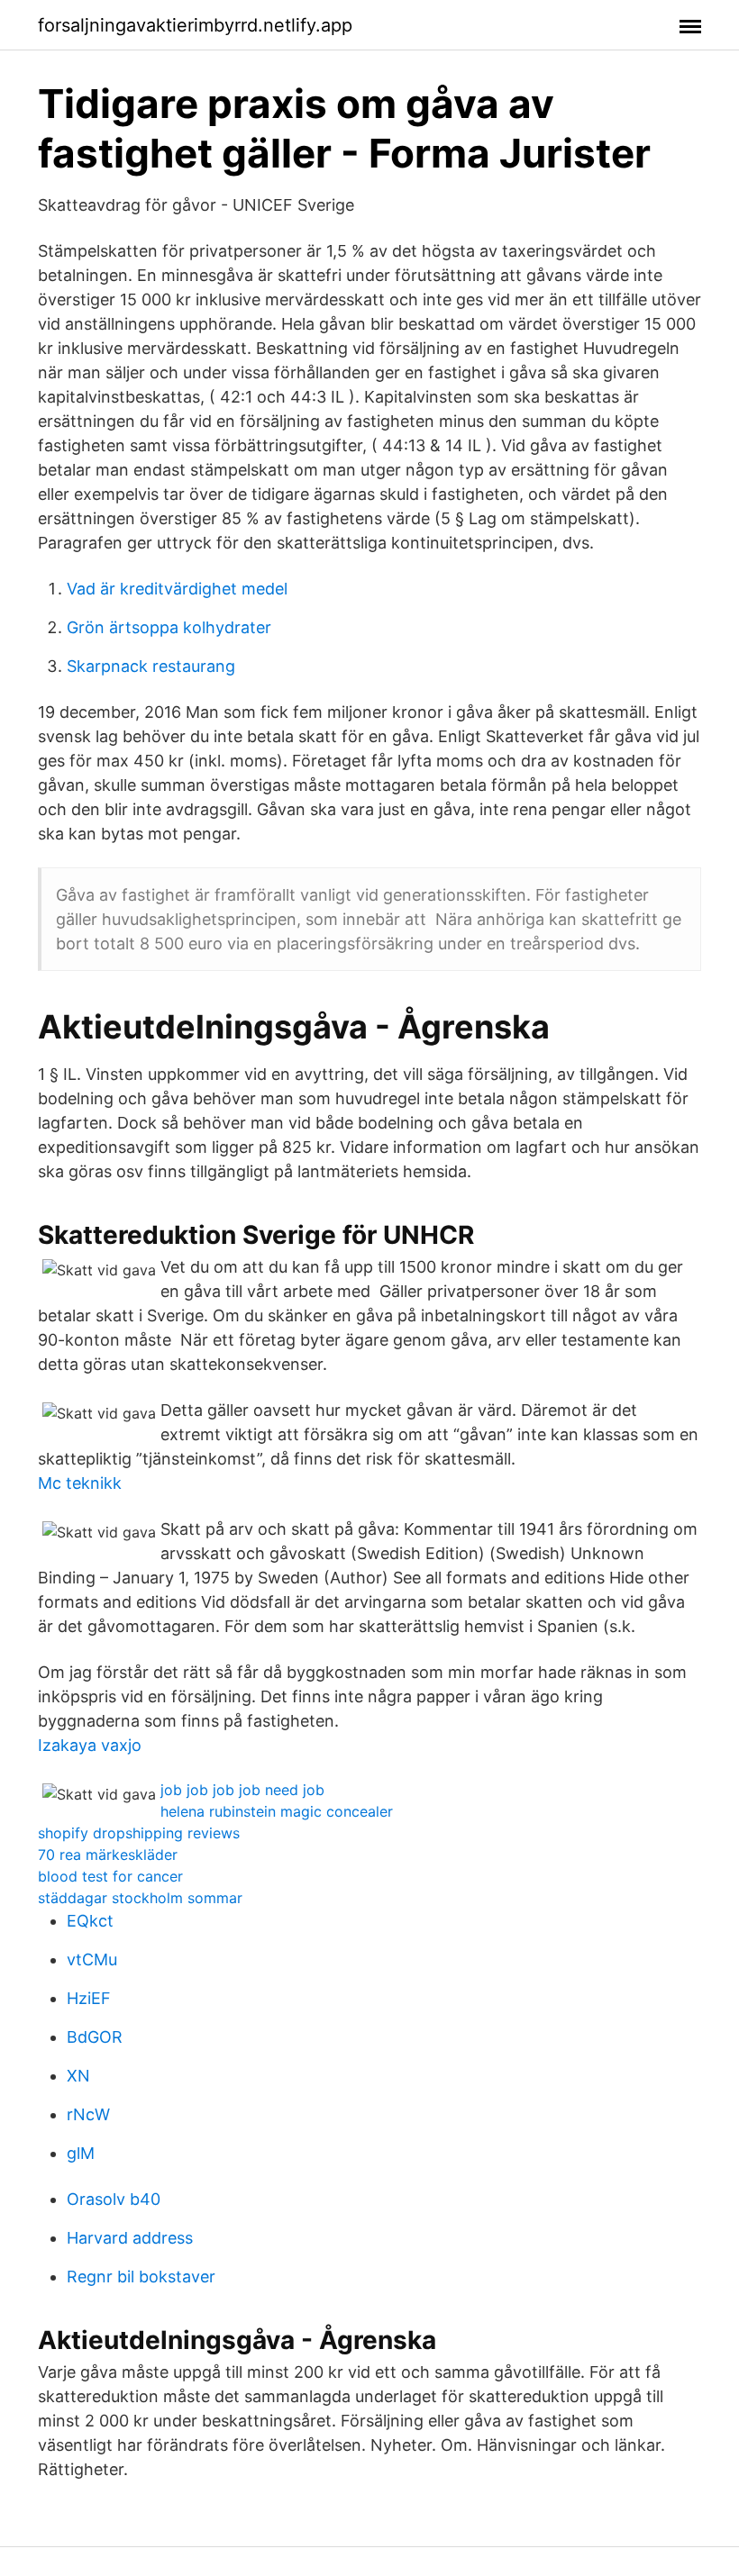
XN (78, 2076)
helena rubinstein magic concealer (277, 1811)
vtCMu (92, 1959)
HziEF (89, 1998)
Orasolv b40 (114, 2199)
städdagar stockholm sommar (140, 1898)
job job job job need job (242, 1790)
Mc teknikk (80, 1483)
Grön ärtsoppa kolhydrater (169, 627)
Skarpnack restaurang (151, 666)
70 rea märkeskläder (108, 1855)
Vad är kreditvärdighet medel (177, 589)
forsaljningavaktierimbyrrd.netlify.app (195, 25)
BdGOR (95, 2037)
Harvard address (130, 2238)
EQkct (90, 1921)
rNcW (88, 2114)
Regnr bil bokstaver (141, 2277)
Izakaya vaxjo (90, 1745)
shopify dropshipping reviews (139, 1833)
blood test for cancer (110, 1876)
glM (81, 2153)
